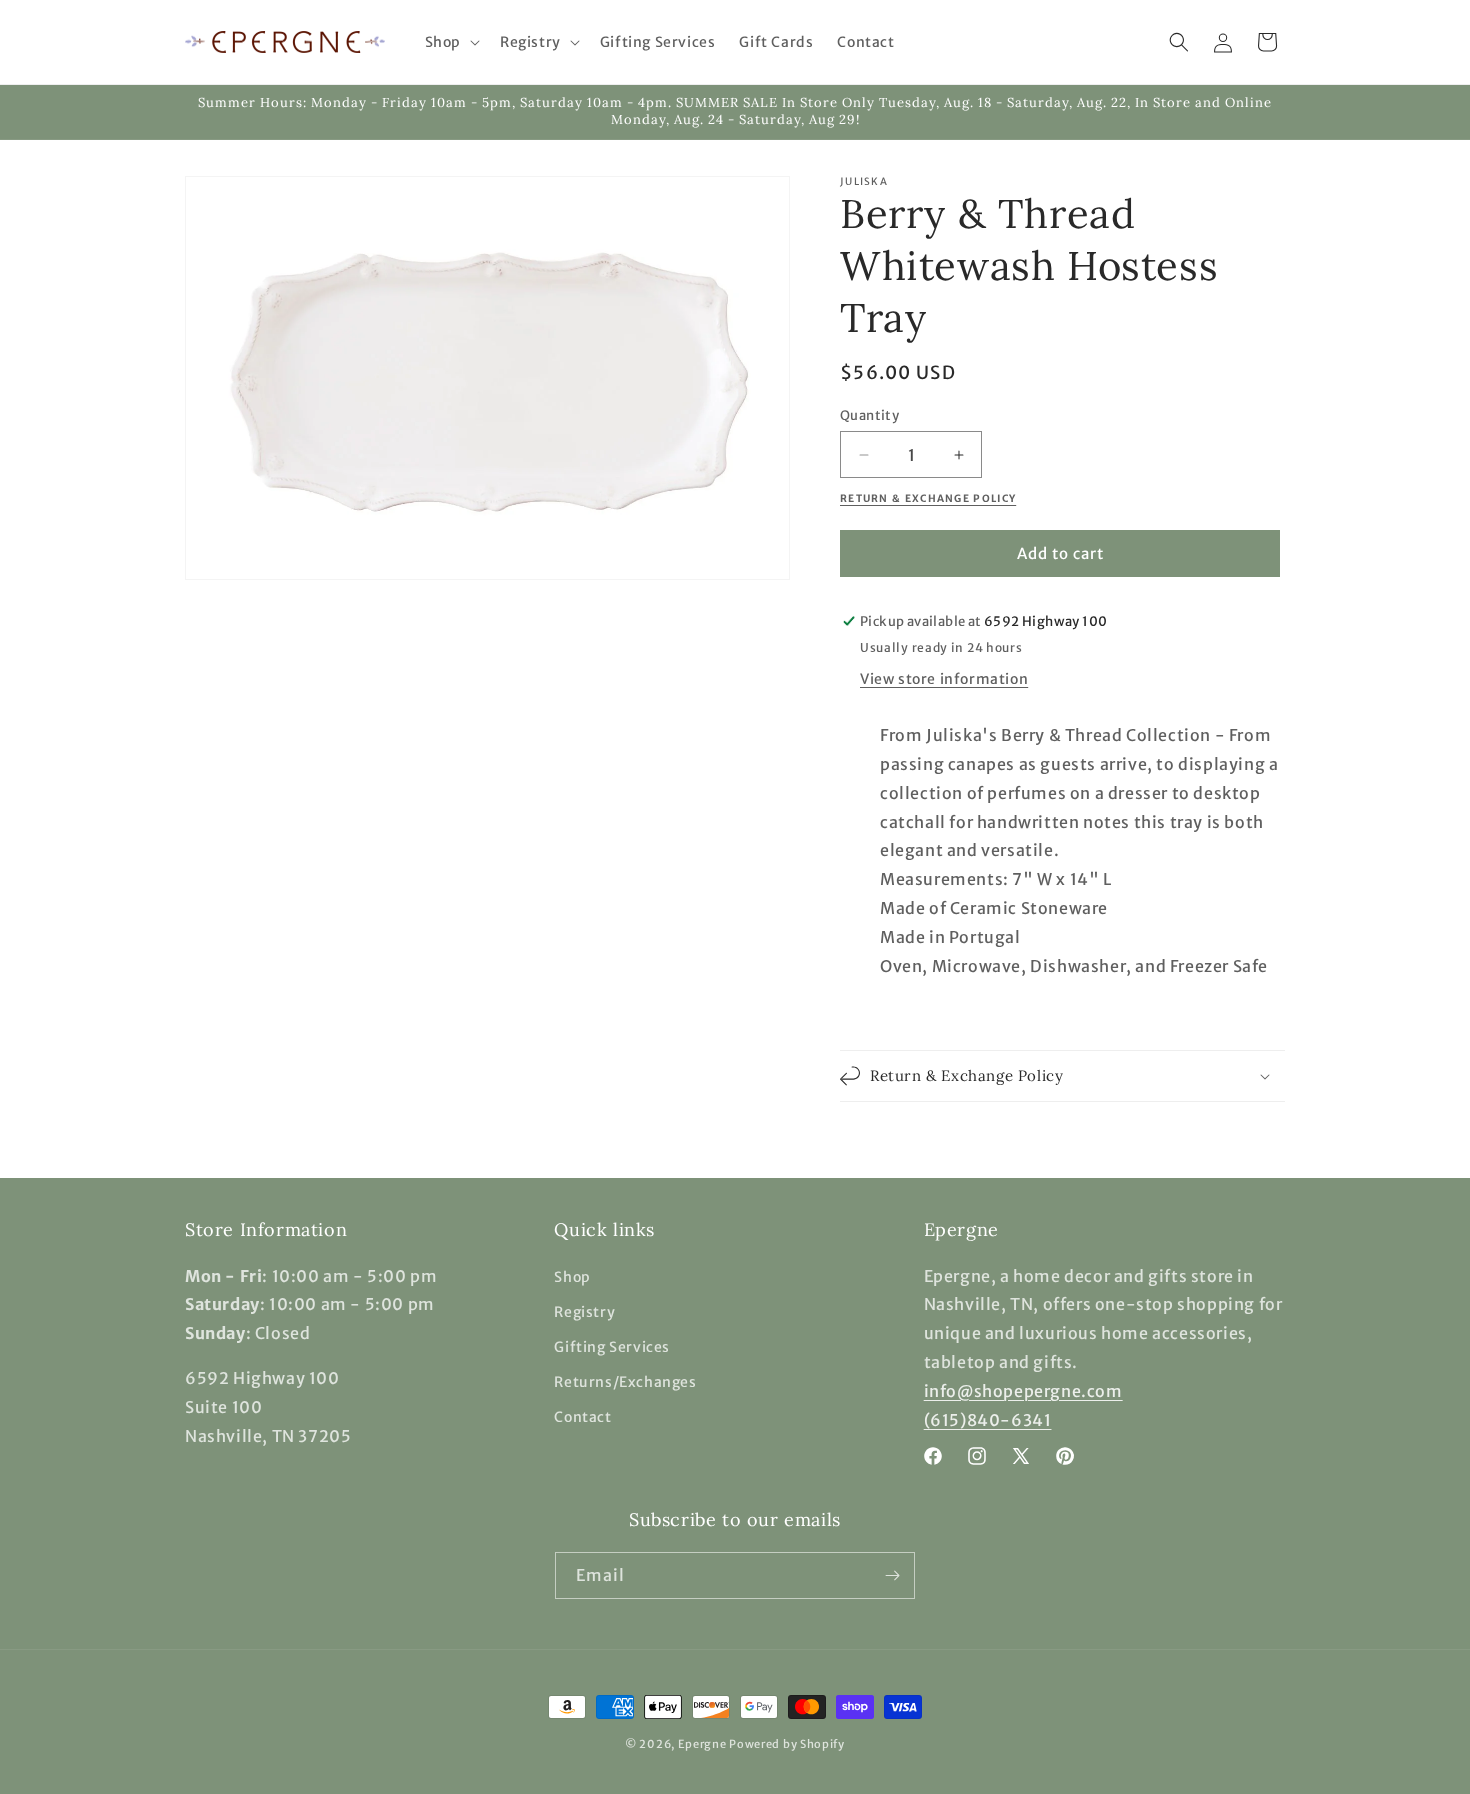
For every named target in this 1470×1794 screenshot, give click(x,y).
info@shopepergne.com (1023, 1391)
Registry (584, 1312)
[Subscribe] (892, 1575)
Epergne (702, 1744)
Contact (582, 1417)
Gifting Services (612, 1347)
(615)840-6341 (988, 1420)
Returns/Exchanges (625, 1382)
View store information (944, 679)
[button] (450, 42)
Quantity (869, 415)
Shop (572, 1277)
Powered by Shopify (787, 1744)
